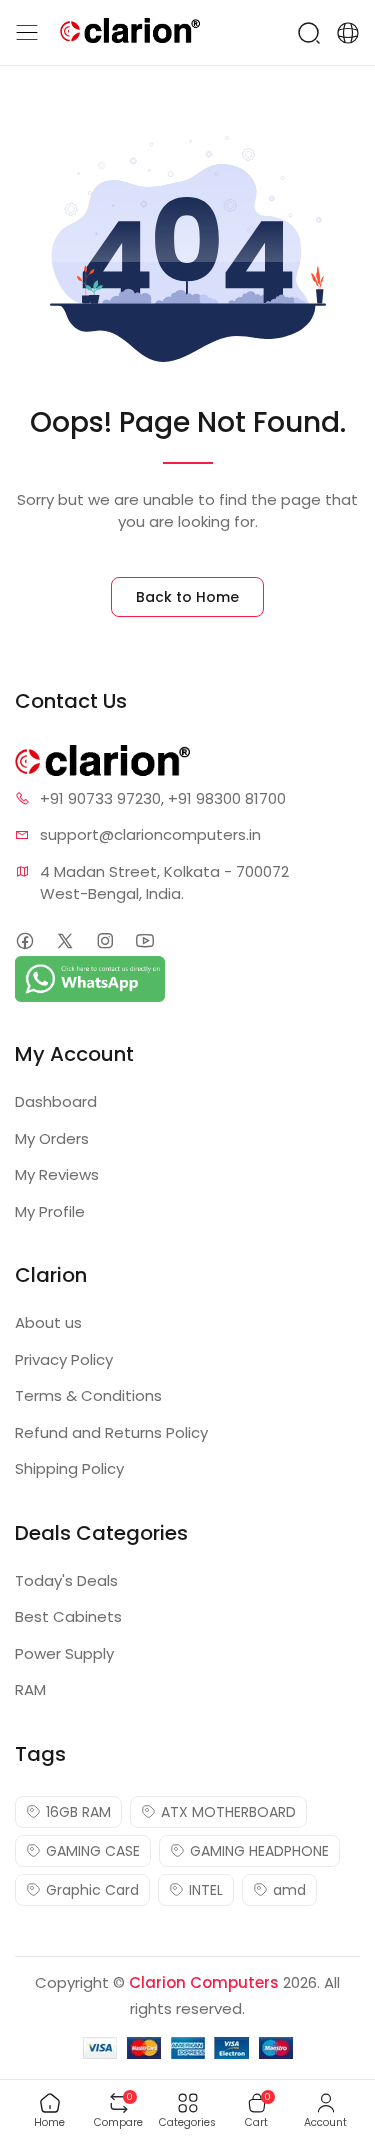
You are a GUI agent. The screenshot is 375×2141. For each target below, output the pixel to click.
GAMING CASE (93, 1851)
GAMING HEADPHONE (259, 1851)
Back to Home (187, 597)
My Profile (50, 1211)
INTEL (206, 1890)
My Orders (52, 1138)
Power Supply (64, 1653)
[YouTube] (144, 941)
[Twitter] (64, 941)
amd (289, 1890)
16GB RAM (78, 1812)
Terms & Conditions (88, 1395)
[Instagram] (104, 941)
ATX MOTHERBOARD (228, 1812)
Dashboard (56, 1101)
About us (48, 1322)
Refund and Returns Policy (111, 1432)
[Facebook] (24, 941)
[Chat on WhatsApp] (90, 977)
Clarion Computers (204, 1982)
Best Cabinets (68, 1616)
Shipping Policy (69, 1468)
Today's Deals (66, 1580)
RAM (30, 1689)
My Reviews (57, 1174)
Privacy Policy (64, 1359)
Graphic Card (92, 1890)
